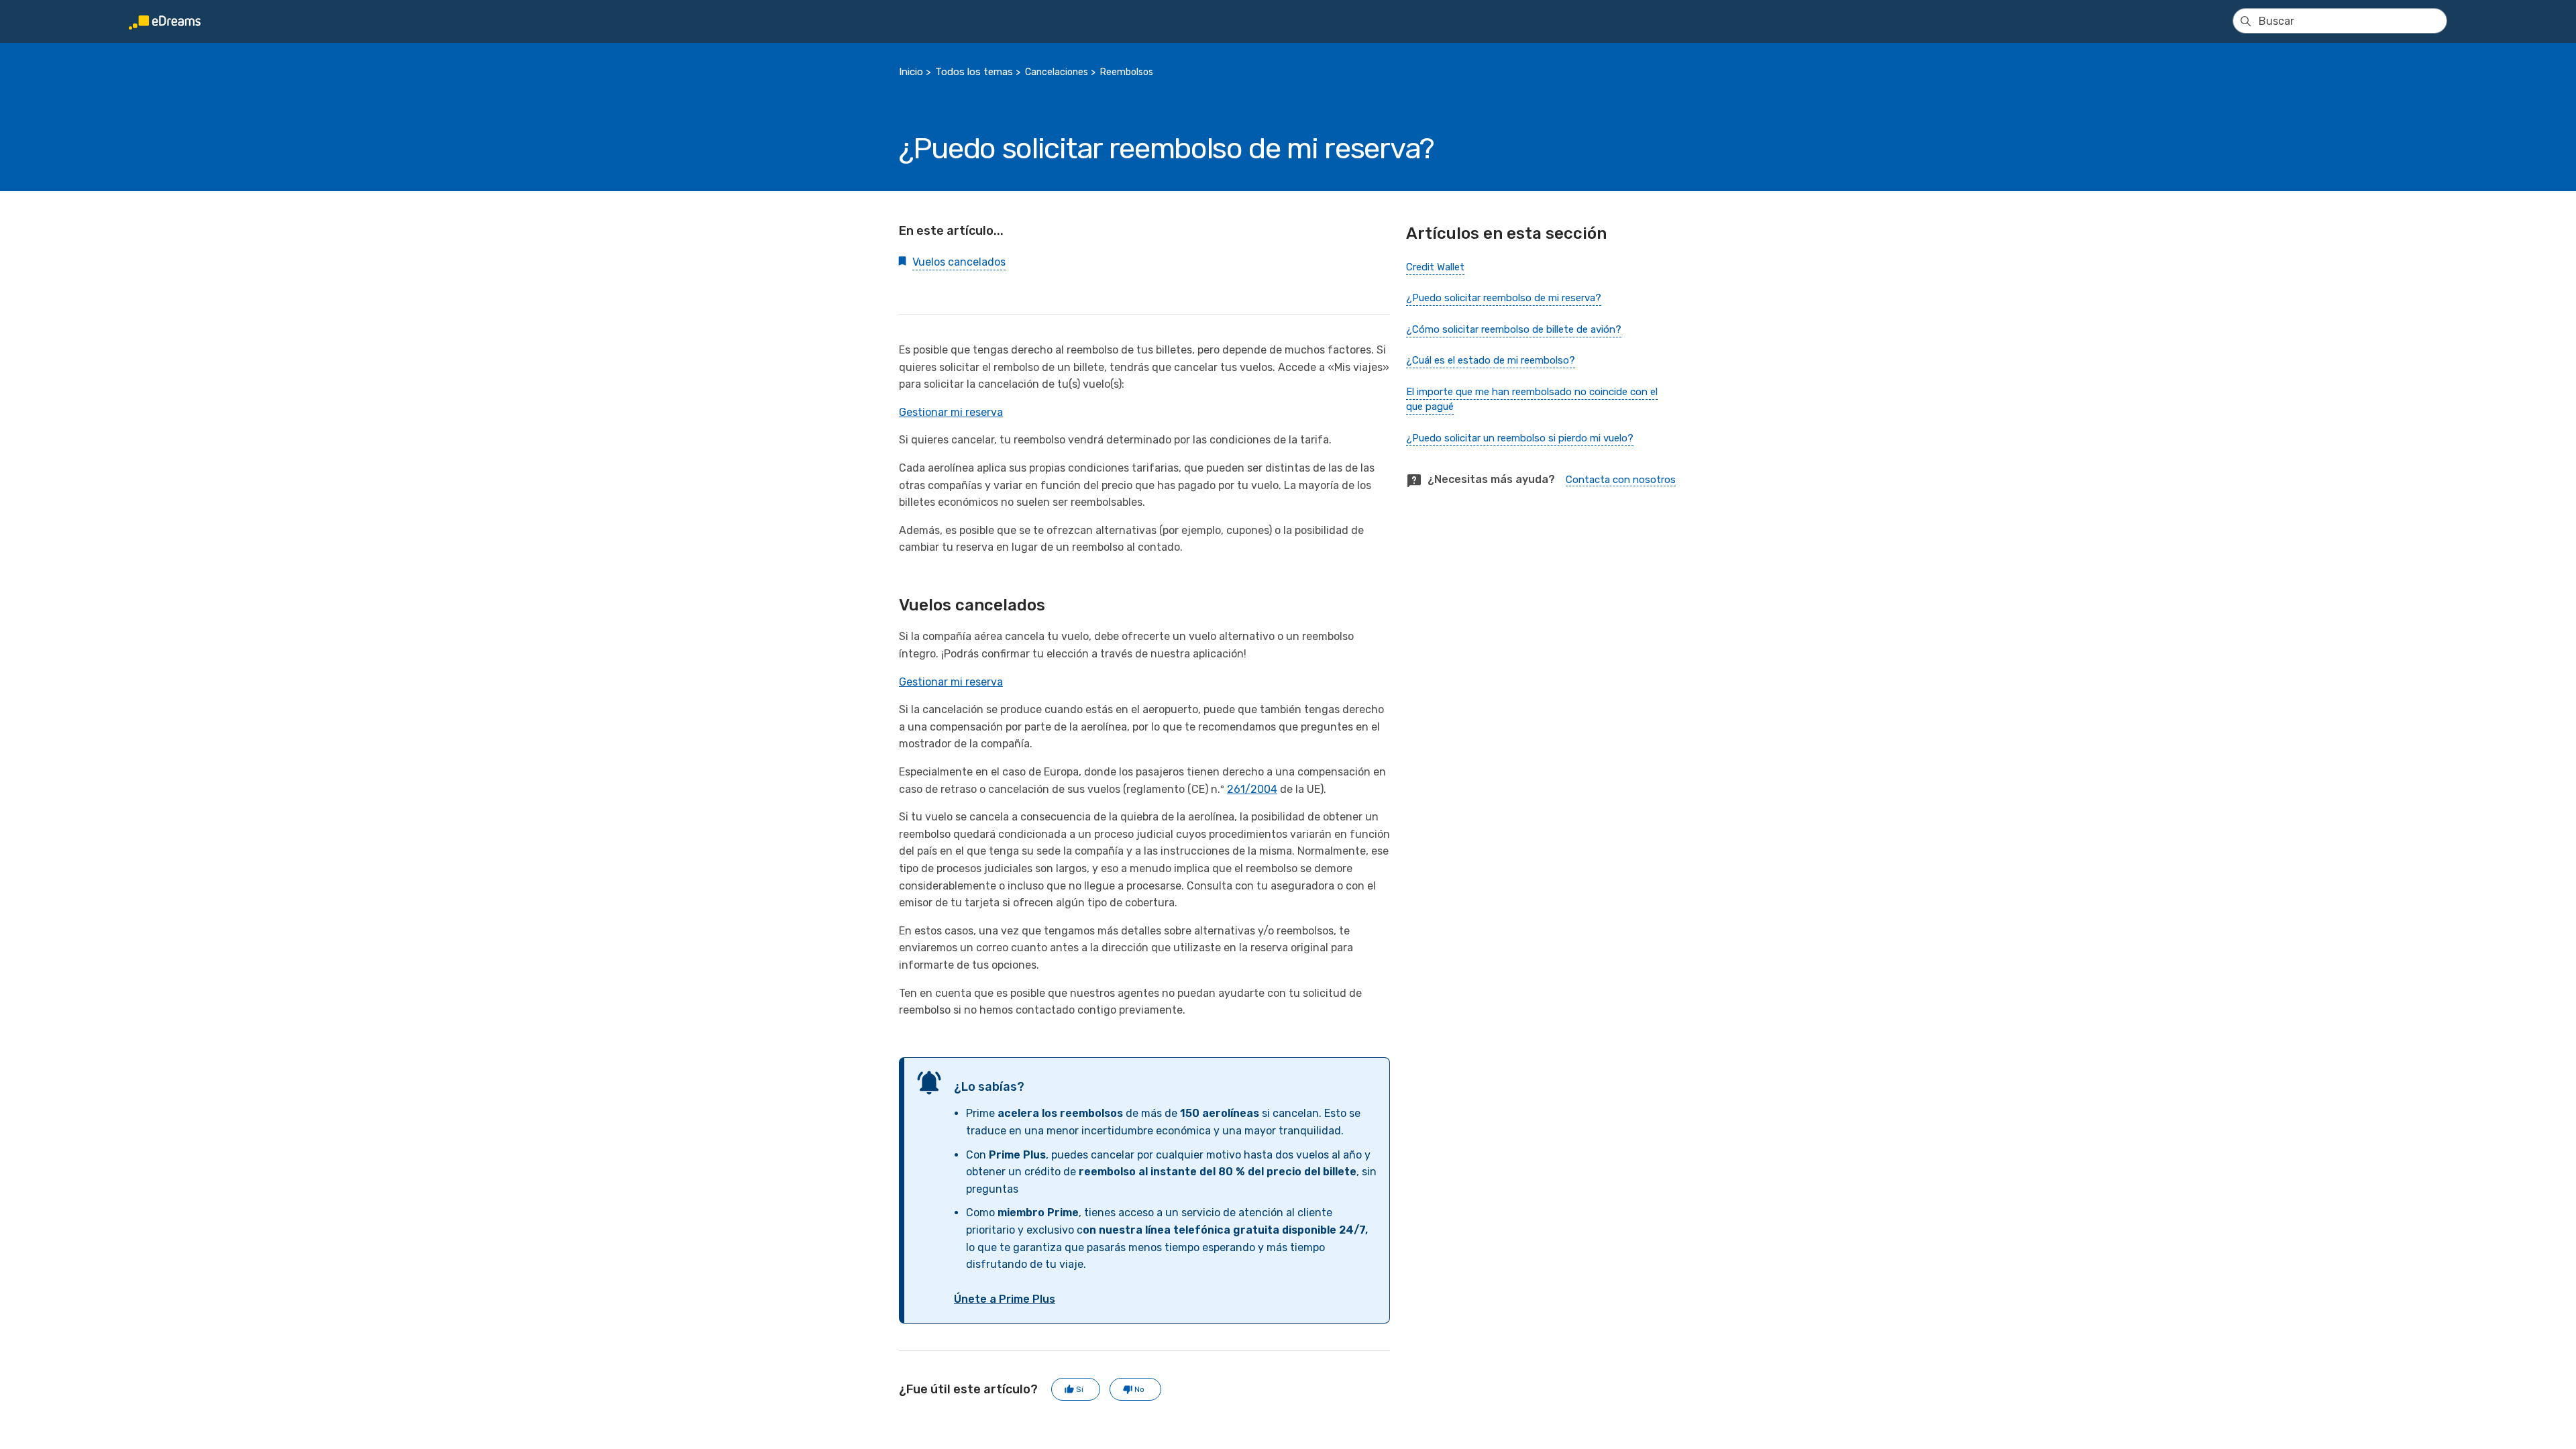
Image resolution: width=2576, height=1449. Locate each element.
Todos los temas (974, 72)
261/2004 (1252, 789)
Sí (1080, 1389)
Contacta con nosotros (1621, 480)
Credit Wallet (1435, 267)
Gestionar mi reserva (951, 412)
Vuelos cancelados (959, 262)
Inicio (911, 72)
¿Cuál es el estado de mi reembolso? (1491, 360)
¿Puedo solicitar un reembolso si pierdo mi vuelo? (1520, 438)
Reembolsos (1127, 72)
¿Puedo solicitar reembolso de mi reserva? (1504, 298)
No (1139, 1389)
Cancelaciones (1057, 72)
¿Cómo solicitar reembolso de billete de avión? (1514, 329)
